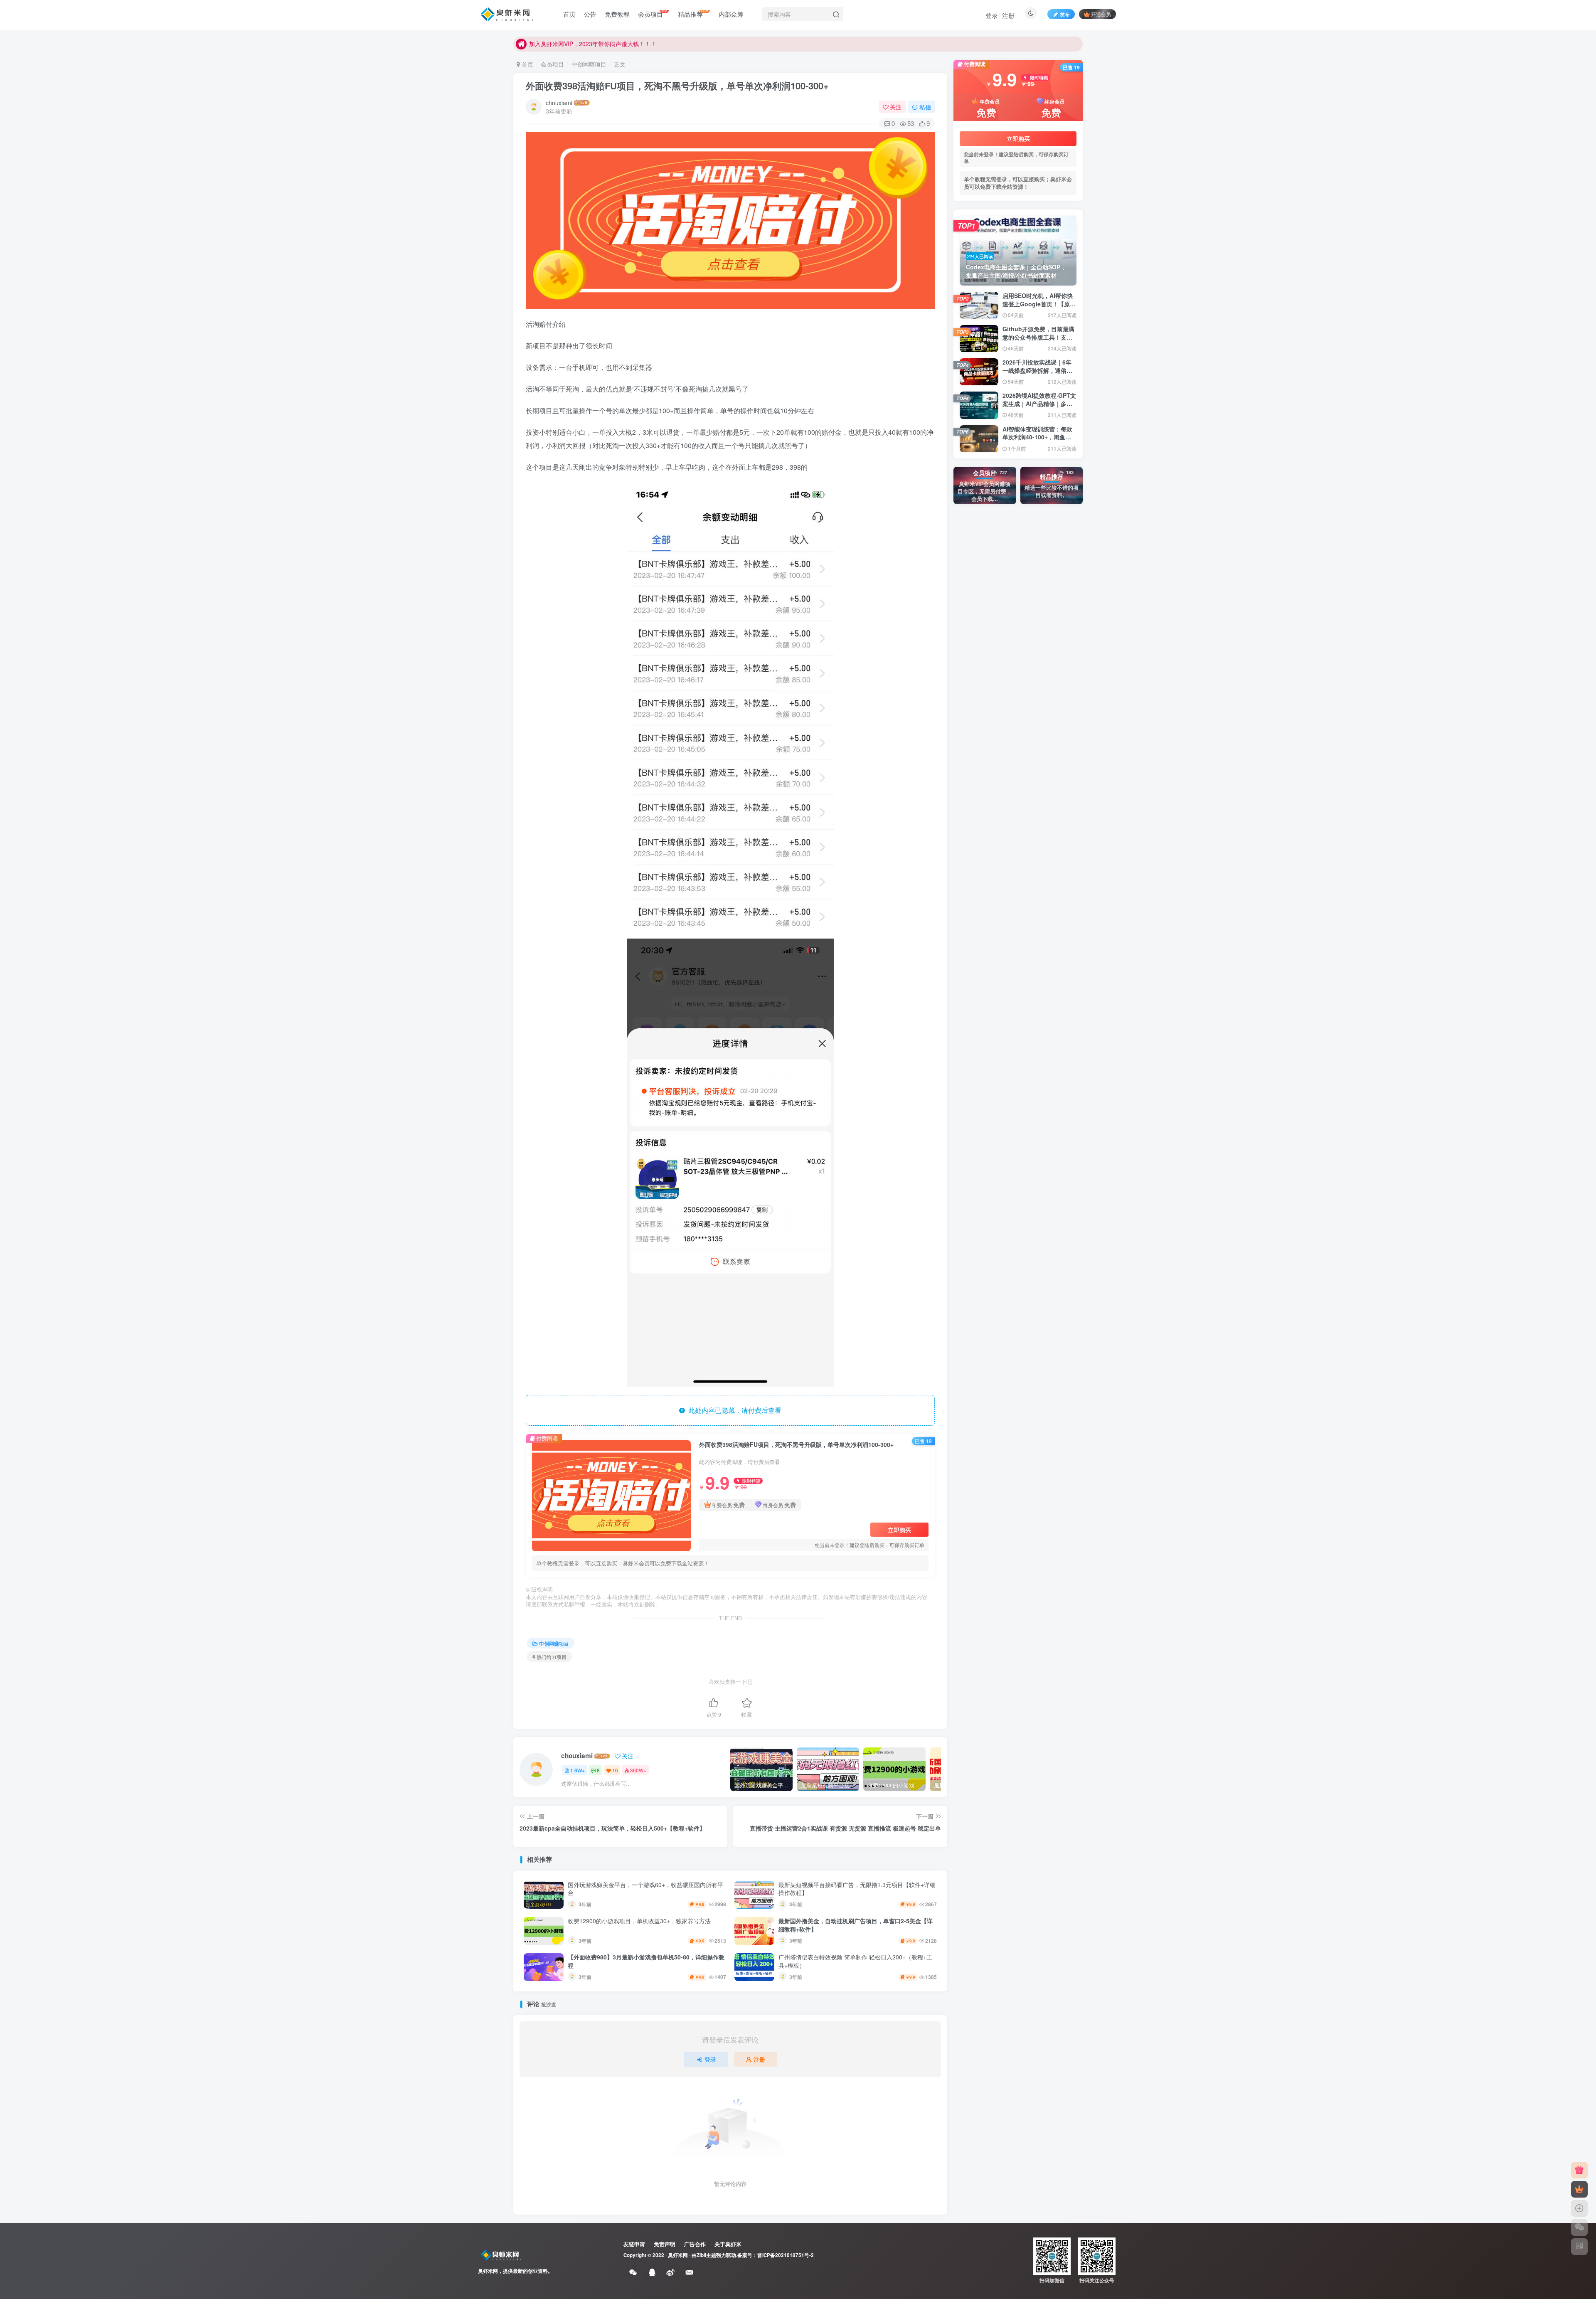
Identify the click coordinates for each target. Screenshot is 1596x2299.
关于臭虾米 (728, 2244)
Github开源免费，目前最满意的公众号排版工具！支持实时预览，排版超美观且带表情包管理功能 (1038, 341)
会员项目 (552, 64)
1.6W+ (578, 1770)
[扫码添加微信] (1579, 2228)
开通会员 (1101, 14)
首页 (527, 64)
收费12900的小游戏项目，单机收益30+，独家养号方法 (639, 1921)
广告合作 (695, 2244)
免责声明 (665, 2244)
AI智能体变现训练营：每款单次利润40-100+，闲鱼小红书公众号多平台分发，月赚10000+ (1037, 441)
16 (615, 1770)
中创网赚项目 (589, 64)
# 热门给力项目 (549, 1657)
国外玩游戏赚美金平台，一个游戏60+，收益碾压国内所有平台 (645, 1889)
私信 (925, 107)
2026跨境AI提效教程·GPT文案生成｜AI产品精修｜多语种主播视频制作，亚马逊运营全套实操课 (1039, 408)
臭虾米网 (678, 2255)
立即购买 (899, 1530)
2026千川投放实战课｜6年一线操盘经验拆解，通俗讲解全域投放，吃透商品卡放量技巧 (1037, 374)
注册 (1008, 15)
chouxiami (559, 103)
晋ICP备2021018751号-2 (786, 2255)
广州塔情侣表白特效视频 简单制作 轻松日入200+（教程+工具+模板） (855, 1961)
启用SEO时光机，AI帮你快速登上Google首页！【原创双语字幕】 (1039, 304)
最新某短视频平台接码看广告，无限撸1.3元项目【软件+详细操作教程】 (857, 1889)
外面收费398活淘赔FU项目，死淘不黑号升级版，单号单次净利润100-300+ (677, 86)
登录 (992, 15)
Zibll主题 (706, 2255)
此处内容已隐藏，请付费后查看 (733, 1410)
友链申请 (634, 2244)
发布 (1065, 14)
